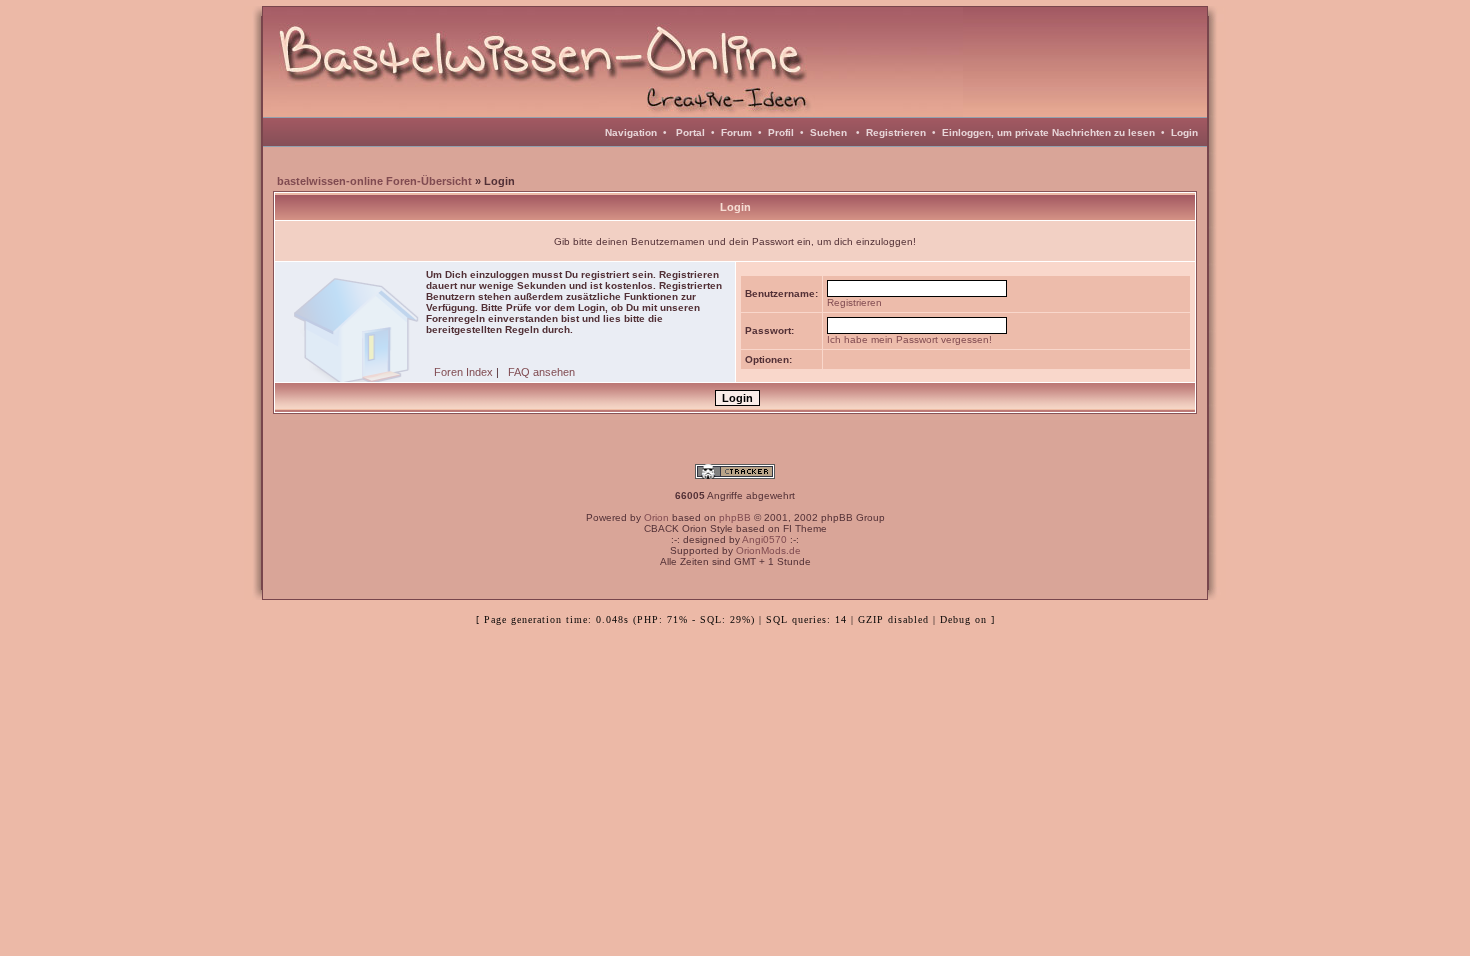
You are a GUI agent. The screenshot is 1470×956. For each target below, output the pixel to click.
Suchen (828, 132)
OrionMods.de (768, 550)
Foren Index (463, 372)
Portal (690, 132)
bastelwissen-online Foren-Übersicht (374, 181)
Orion (656, 517)
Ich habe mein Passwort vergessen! (909, 339)
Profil (781, 132)
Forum (736, 132)
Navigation (631, 132)
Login (1184, 132)
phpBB (735, 517)
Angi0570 (764, 539)
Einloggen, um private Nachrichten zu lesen (1048, 132)
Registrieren (896, 132)
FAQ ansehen (541, 372)
